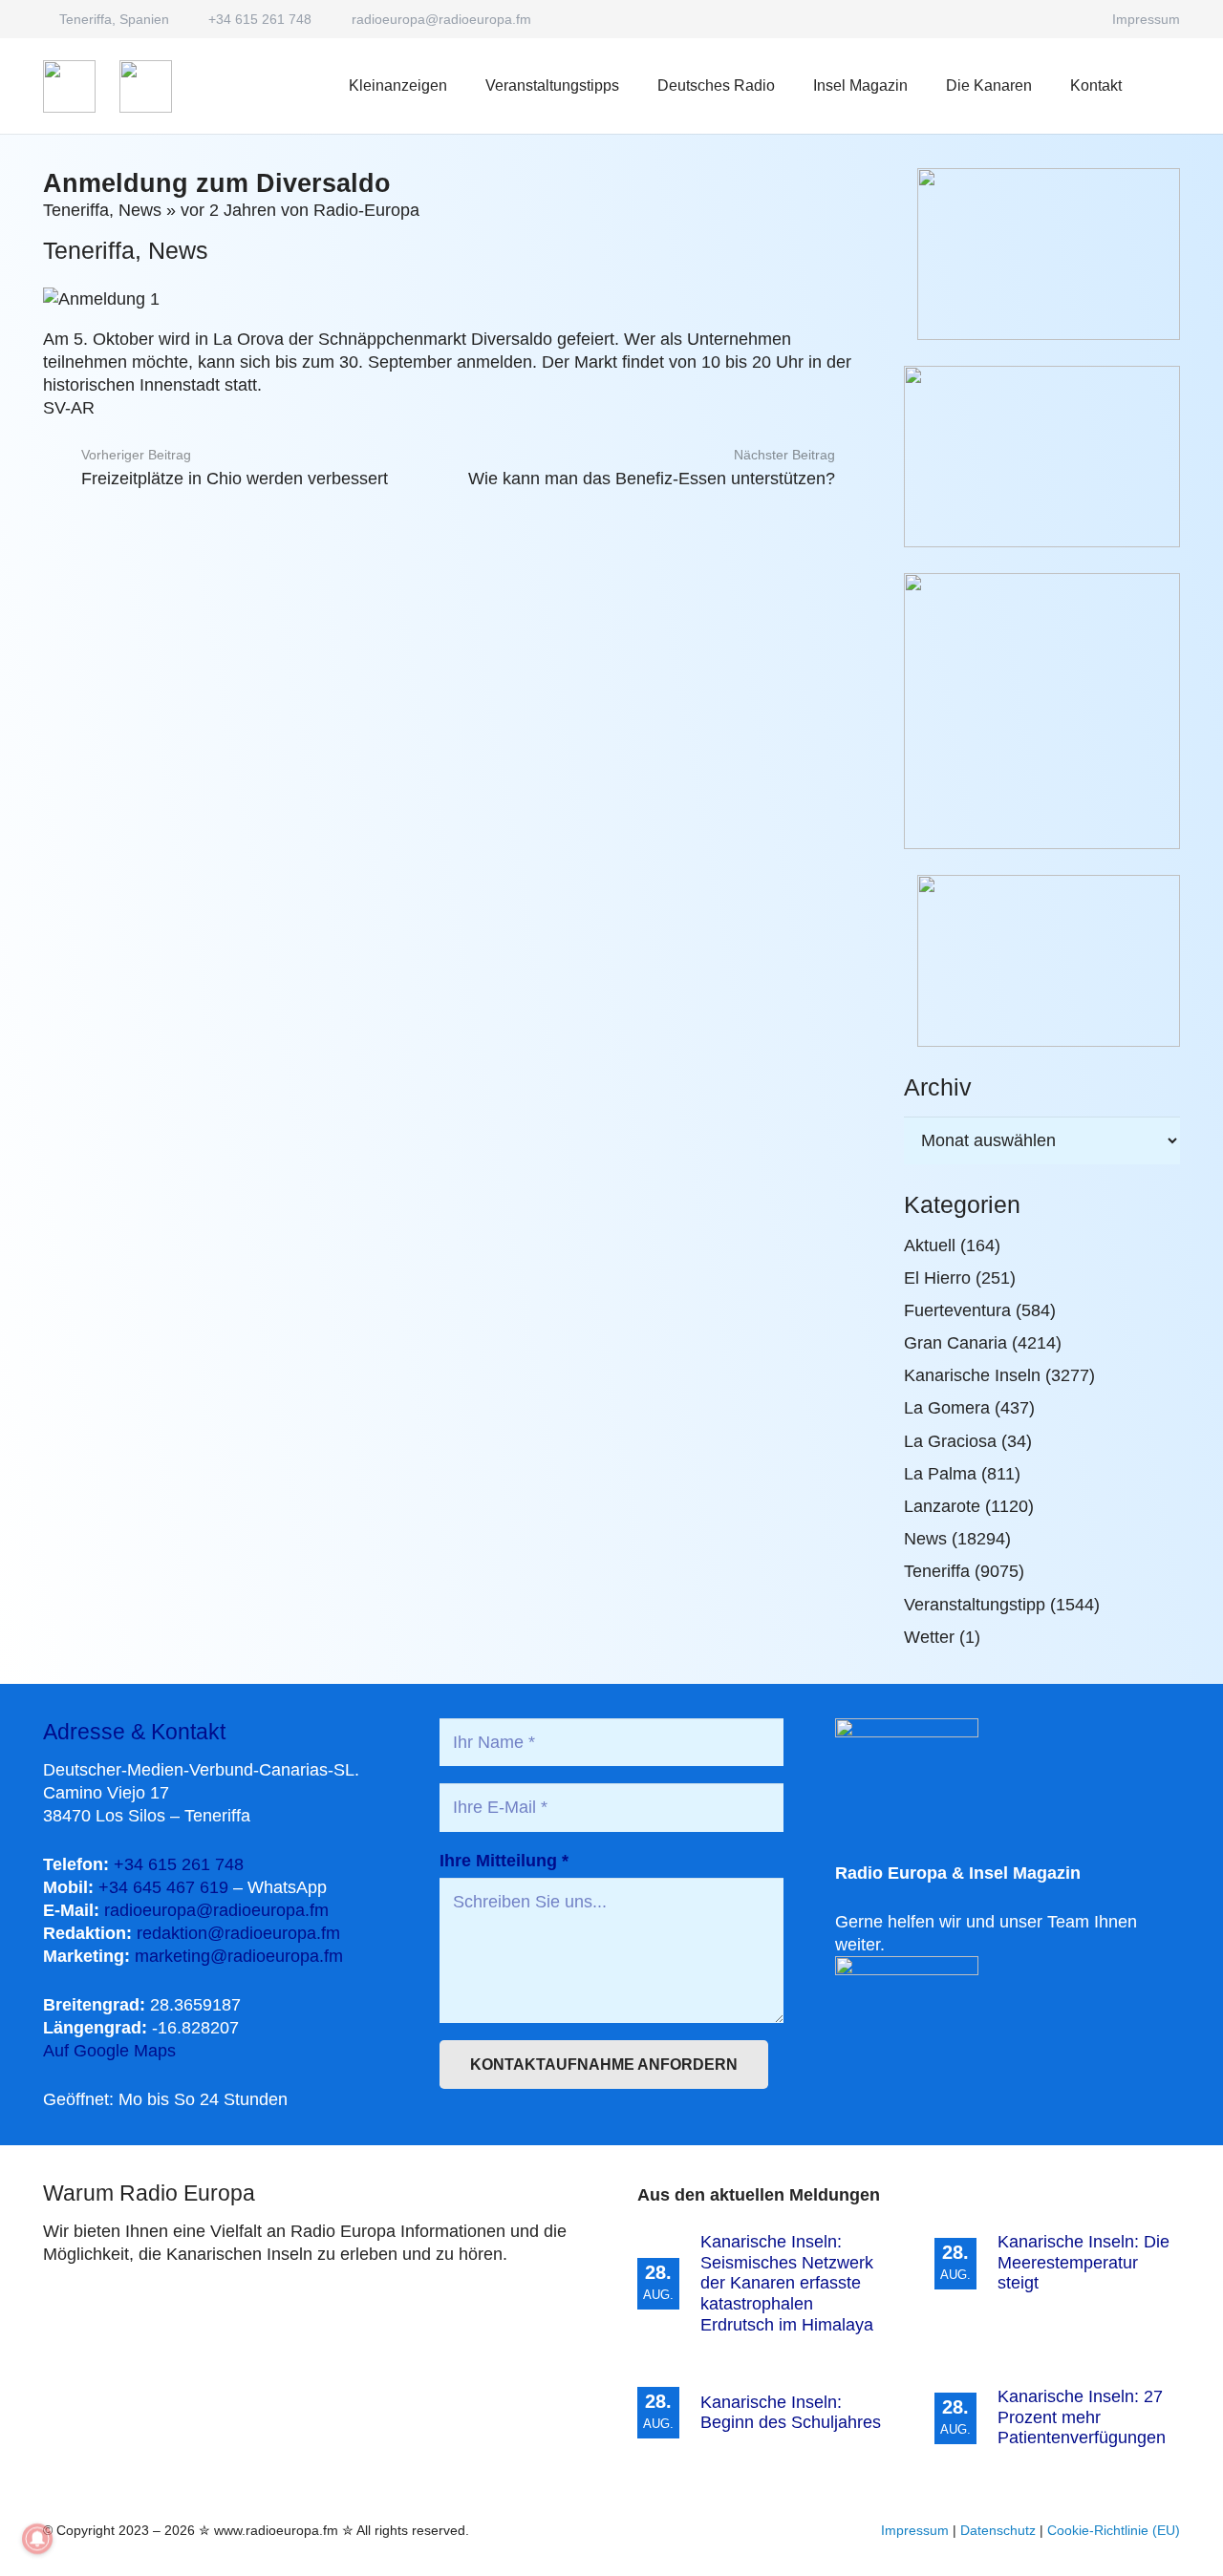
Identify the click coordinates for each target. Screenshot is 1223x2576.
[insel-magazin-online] (1042, 254)
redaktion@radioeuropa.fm (238, 1933)
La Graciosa (950, 1441)
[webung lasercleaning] (1042, 457)
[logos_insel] (146, 86)
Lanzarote (942, 1506)
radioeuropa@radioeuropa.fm (216, 1910)
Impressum (915, 2530)
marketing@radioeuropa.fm (239, 1956)
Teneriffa (76, 210)
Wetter (929, 1637)
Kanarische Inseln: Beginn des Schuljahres (791, 2413)
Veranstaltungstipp (975, 1605)
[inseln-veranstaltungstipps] (1042, 961)
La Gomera (947, 1408)
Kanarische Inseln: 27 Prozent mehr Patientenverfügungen (1082, 2417)
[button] (789, 85)
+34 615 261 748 (179, 1864)
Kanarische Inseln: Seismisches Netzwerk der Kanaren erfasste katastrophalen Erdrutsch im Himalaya (787, 2283)
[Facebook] (1071, 19)
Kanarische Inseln (972, 1375)
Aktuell (930, 1245)
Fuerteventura (957, 1310)
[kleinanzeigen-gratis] (1042, 711)
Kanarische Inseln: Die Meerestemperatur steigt (1084, 2262)
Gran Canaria (955, 1343)
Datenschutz (998, 2530)
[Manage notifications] (37, 2539)
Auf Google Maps (109, 2051)
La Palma (940, 1474)
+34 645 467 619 (163, 1887)
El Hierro (937, 1278)
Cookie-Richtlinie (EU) (1114, 2530)
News (140, 210)
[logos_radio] (69, 86)
